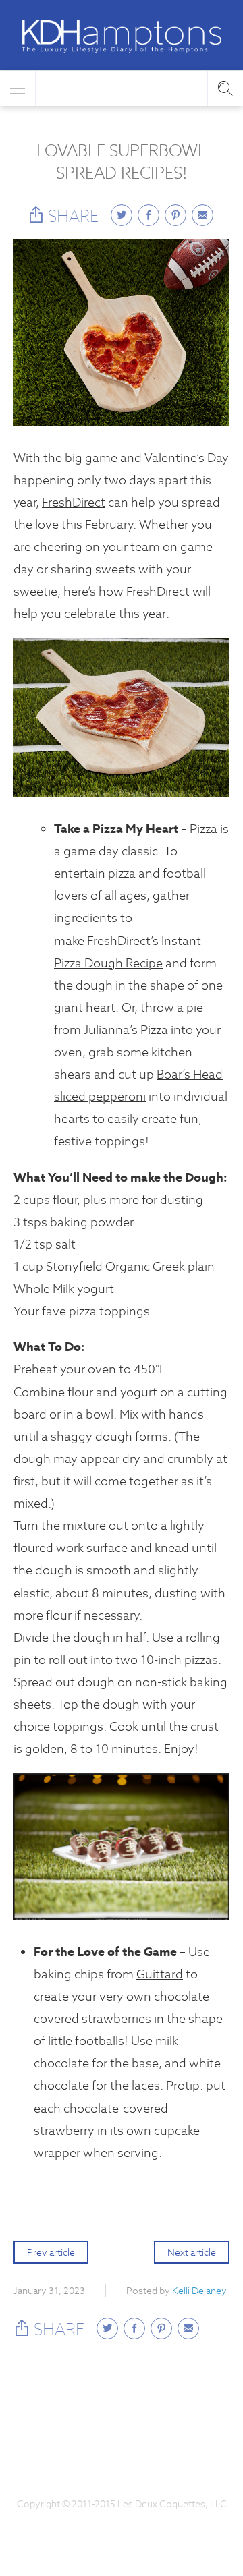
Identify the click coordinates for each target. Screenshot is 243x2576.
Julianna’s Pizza (126, 1030)
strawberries (116, 2019)
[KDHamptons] (122, 36)
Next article (192, 2252)
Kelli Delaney (199, 2291)
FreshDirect (74, 502)
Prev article (51, 2252)
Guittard (160, 1974)
